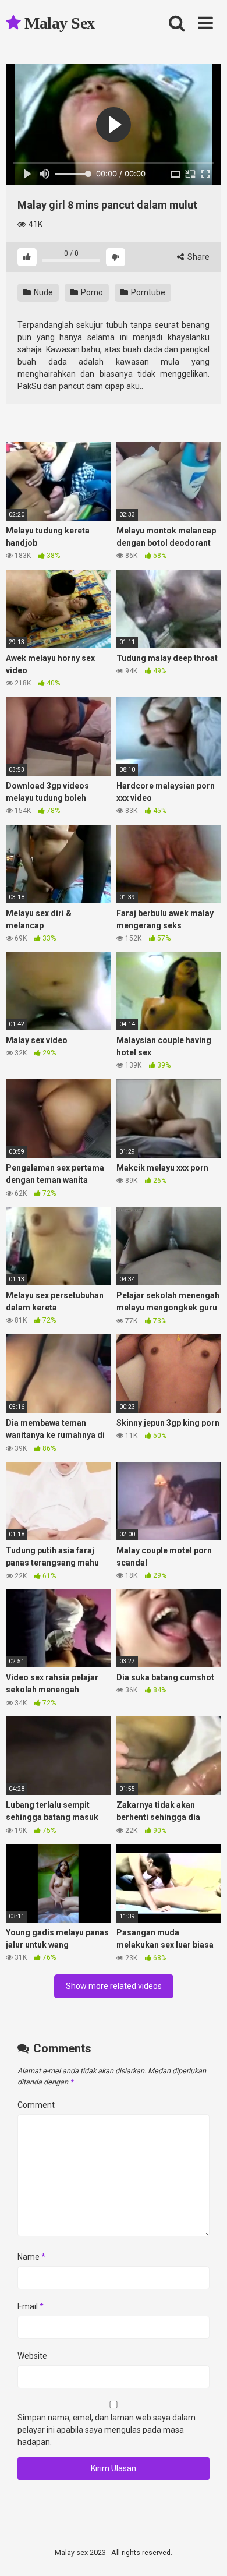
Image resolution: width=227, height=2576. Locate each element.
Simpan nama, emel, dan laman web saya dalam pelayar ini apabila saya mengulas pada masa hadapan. (107, 2430)
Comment (36, 2105)
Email (31, 2306)
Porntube (147, 292)
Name (31, 2257)
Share (198, 257)
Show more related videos (114, 1986)
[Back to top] (205, 2552)
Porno (91, 292)
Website (32, 2356)
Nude (42, 292)
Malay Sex (58, 23)
